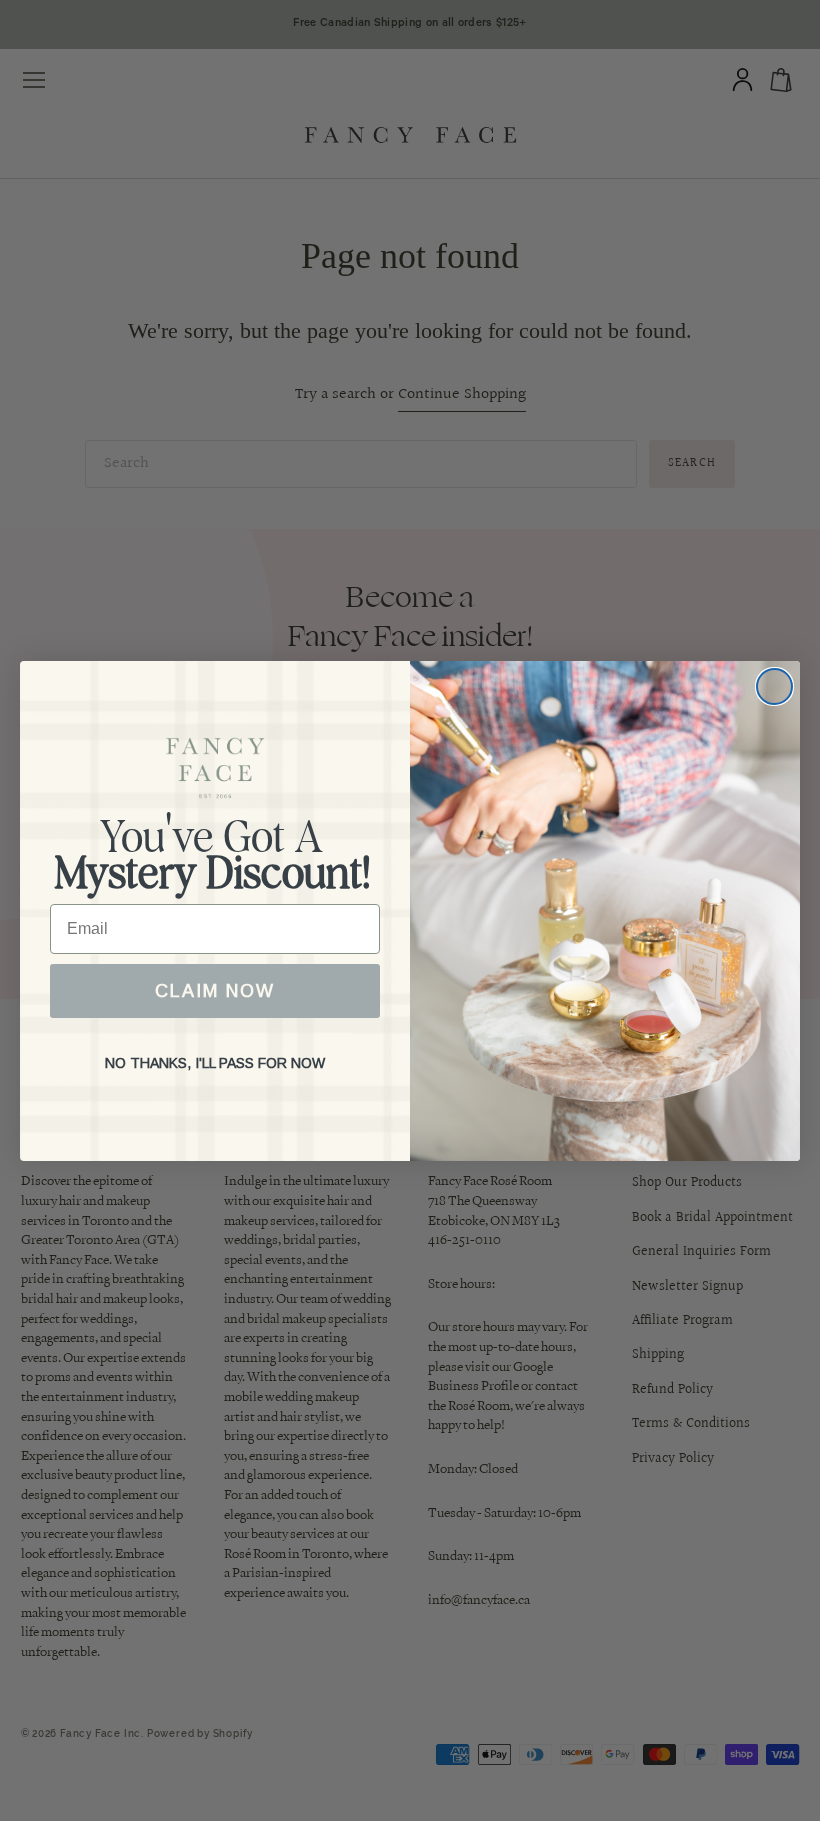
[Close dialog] (774, 686)
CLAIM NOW (215, 991)
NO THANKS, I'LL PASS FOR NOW (215, 1063)
